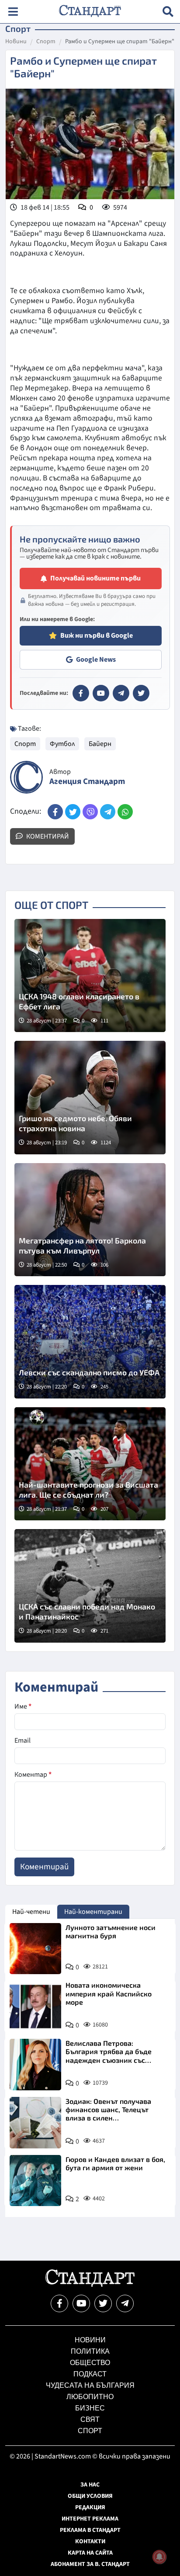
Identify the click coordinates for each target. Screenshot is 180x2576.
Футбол (62, 744)
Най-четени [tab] (31, 1912)
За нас (90, 2485)
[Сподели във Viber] (90, 812)
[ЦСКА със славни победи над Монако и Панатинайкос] (90, 1586)
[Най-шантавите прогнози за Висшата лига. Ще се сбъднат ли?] (90, 1464)
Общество (90, 2363)
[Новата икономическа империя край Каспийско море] (35, 2006)
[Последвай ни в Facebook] (59, 2303)
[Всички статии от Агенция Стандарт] (26, 777)
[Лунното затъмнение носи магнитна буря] (35, 1949)
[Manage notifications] (159, 2557)
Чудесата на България (90, 2385)
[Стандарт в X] (141, 693)
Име (23, 1706)
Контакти (90, 2541)
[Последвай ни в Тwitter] (103, 2303)
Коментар (33, 1775)
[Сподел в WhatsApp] (125, 812)
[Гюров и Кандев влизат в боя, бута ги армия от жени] (35, 2181)
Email (22, 1740)
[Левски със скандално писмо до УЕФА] (90, 1342)
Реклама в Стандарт (90, 2530)
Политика (90, 2351)
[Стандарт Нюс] (90, 2285)
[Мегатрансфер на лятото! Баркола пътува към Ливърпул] (90, 1220)
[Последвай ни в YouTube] (81, 2303)
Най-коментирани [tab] (93, 1912)
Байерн (100, 744)
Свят (90, 2419)
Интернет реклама (90, 2519)
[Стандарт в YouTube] (101, 693)
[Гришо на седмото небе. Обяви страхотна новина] (90, 1098)
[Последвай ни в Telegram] (125, 2303)
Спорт (46, 42)
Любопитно (90, 2397)
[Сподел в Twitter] (73, 812)
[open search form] (168, 12)
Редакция (90, 2507)
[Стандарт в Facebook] (81, 693)
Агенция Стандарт (87, 782)
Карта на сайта (90, 2553)
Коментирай (47, 836)
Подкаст (90, 2374)
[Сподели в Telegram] (108, 812)
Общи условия (90, 2496)
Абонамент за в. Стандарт (90, 2564)
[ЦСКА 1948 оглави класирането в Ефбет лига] (90, 976)
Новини (16, 42)
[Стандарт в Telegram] (121, 693)
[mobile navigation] (13, 12)
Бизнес (90, 2408)
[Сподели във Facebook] (55, 812)
